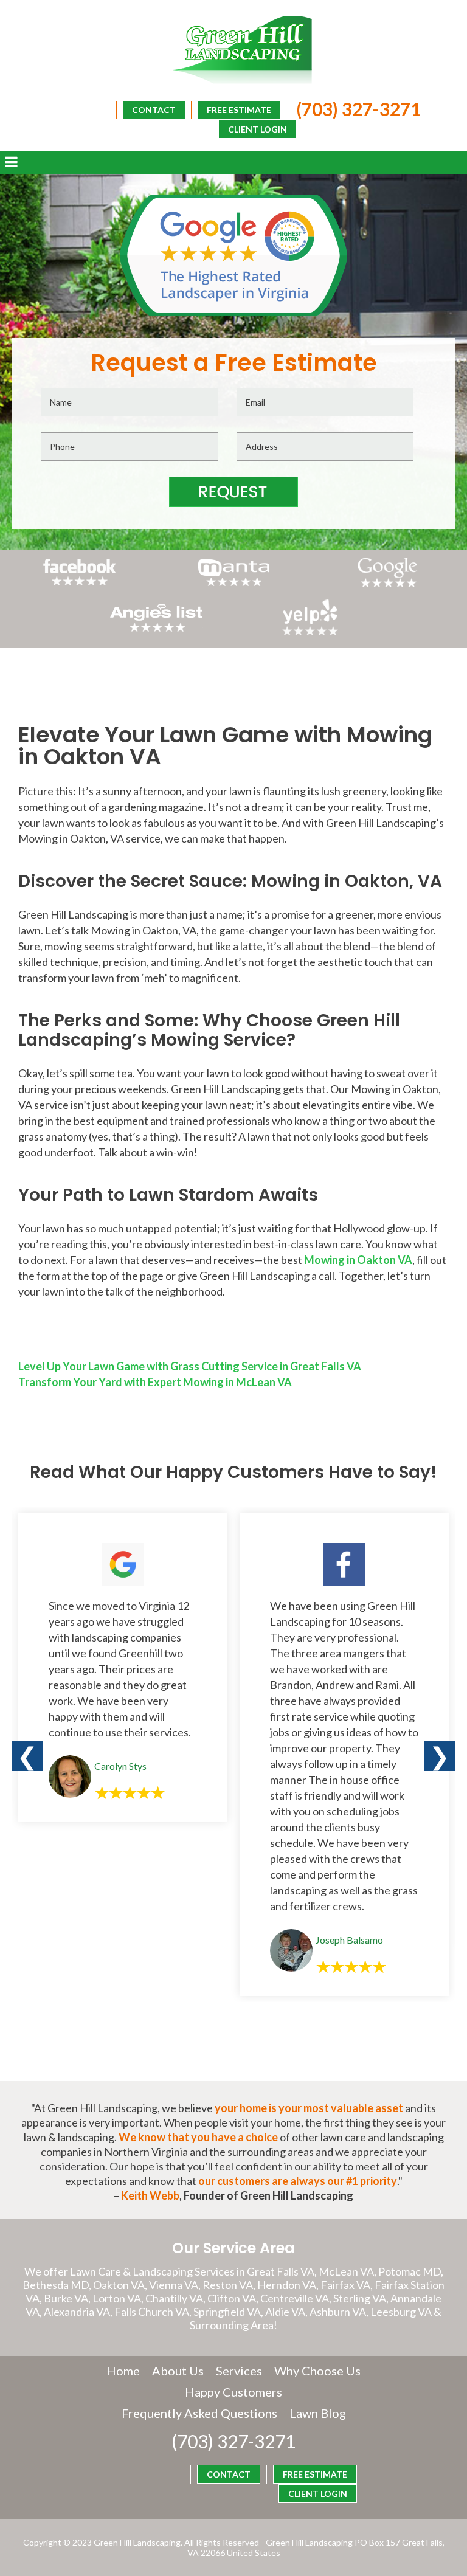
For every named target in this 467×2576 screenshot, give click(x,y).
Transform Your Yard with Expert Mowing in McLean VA (155, 1382)
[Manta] (234, 582)
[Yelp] (310, 632)
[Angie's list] (157, 632)
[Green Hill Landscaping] (233, 50)
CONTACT (154, 110)
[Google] (387, 586)
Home (123, 2371)
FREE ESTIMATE (239, 110)
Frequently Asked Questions (199, 2413)
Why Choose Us (317, 2371)
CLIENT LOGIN (258, 129)
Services (239, 2371)
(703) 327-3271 (358, 109)
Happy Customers (233, 2392)
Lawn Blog (318, 2413)
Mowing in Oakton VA (358, 1260)
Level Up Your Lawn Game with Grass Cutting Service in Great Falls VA (190, 1366)
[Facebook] (80, 586)
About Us (178, 2371)
